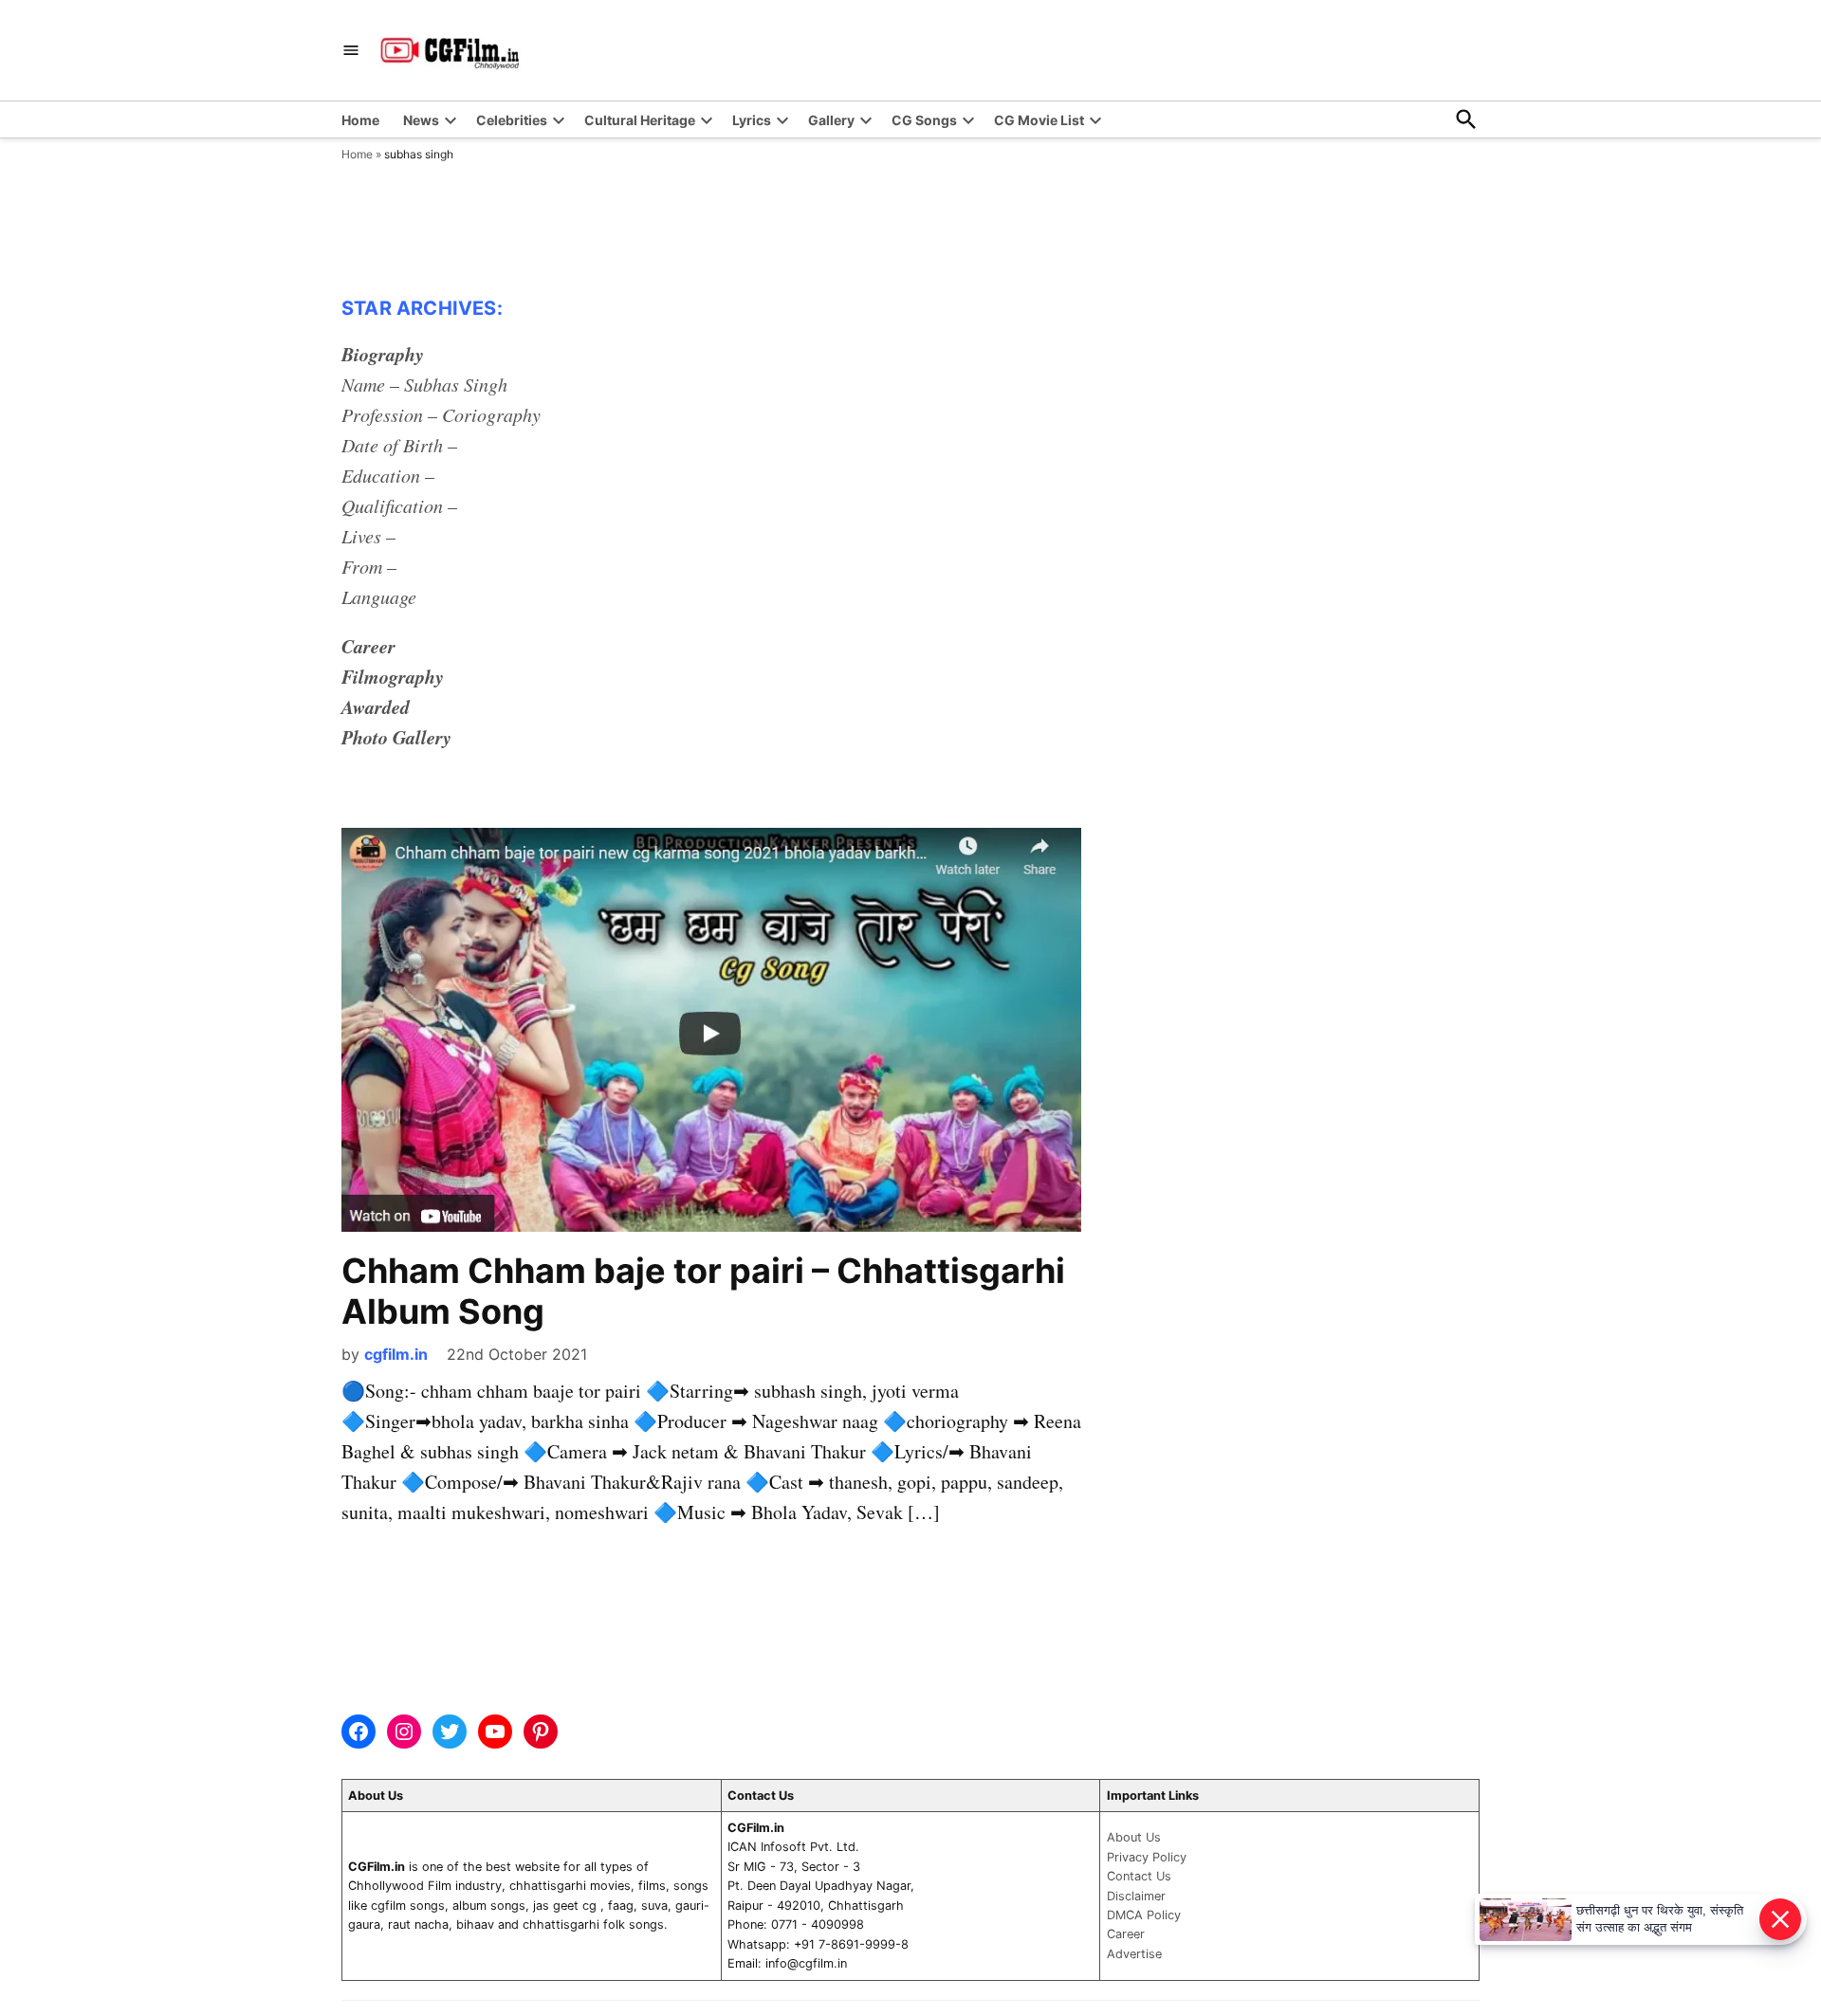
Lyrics (752, 120)
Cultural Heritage (640, 120)
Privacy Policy (1147, 1857)
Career (1126, 1934)
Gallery (831, 120)
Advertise (1134, 1954)
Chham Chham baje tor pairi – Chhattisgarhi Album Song (703, 1291)
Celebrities (512, 120)
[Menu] (351, 51)
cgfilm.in (396, 1354)
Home (360, 120)
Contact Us (1139, 1876)
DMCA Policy (1144, 1915)
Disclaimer (1136, 1896)
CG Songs (924, 120)
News (421, 120)
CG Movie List (1039, 120)
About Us (1134, 1837)
